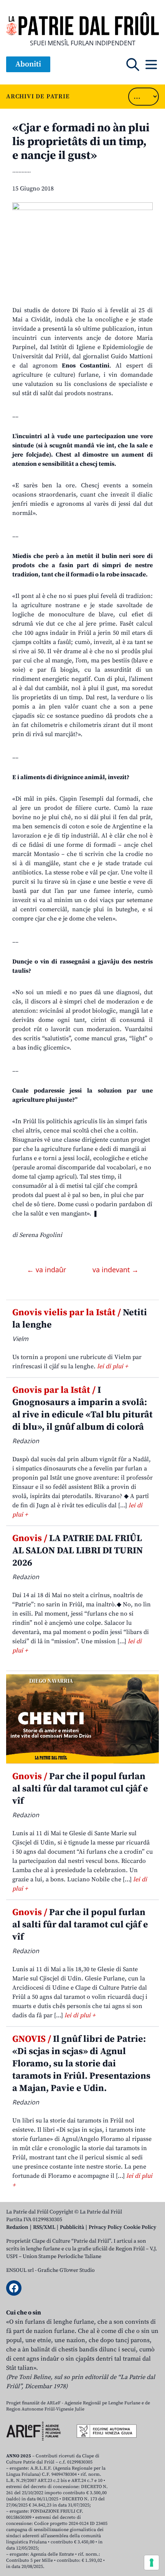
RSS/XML (44, 2227)
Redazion (17, 2227)
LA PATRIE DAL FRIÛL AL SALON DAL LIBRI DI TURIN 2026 (78, 1551)
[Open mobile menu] (151, 65)
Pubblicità (72, 2227)
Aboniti (28, 64)
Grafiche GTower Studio (66, 2270)
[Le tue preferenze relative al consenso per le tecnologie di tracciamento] (152, 2563)
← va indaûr (47, 1270)
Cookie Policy (140, 2227)
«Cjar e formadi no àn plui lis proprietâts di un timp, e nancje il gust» (81, 142)
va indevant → (115, 1270)
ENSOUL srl (20, 2270)
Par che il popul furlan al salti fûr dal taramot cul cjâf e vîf (80, 1789)
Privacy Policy (105, 2227)
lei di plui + (112, 1366)
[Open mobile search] (133, 65)
